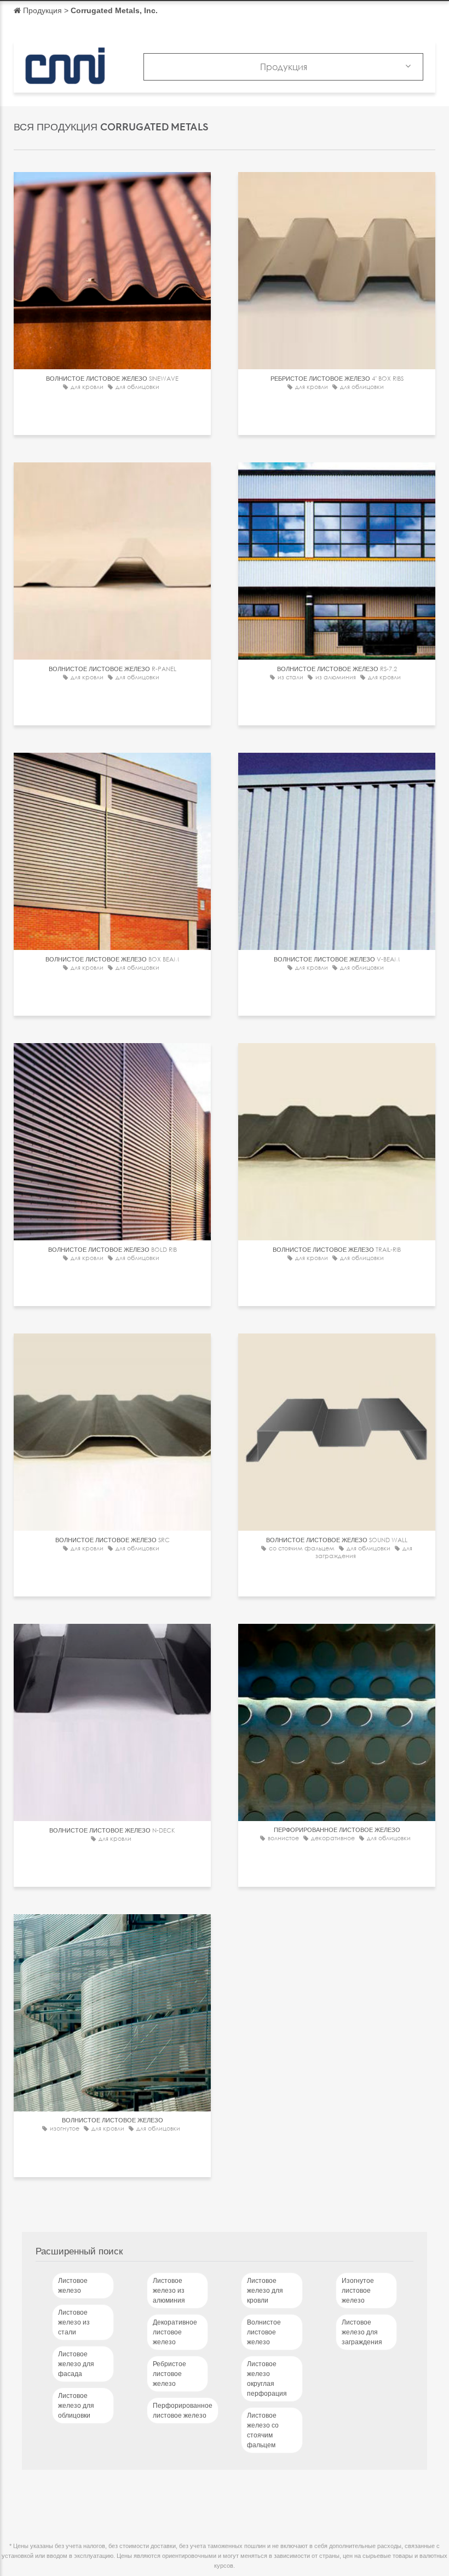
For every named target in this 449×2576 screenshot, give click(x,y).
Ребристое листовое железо (169, 2374)
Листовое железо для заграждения (362, 2332)
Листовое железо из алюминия (169, 2291)
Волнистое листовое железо (264, 2332)
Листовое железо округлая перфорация (267, 2379)
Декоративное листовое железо (175, 2332)
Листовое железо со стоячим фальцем (263, 2430)
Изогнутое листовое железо (358, 2291)
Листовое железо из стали (74, 2322)
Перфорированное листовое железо (183, 2411)
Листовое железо (73, 2286)
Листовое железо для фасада (76, 2364)
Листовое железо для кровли (265, 2291)
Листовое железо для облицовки (76, 2406)
